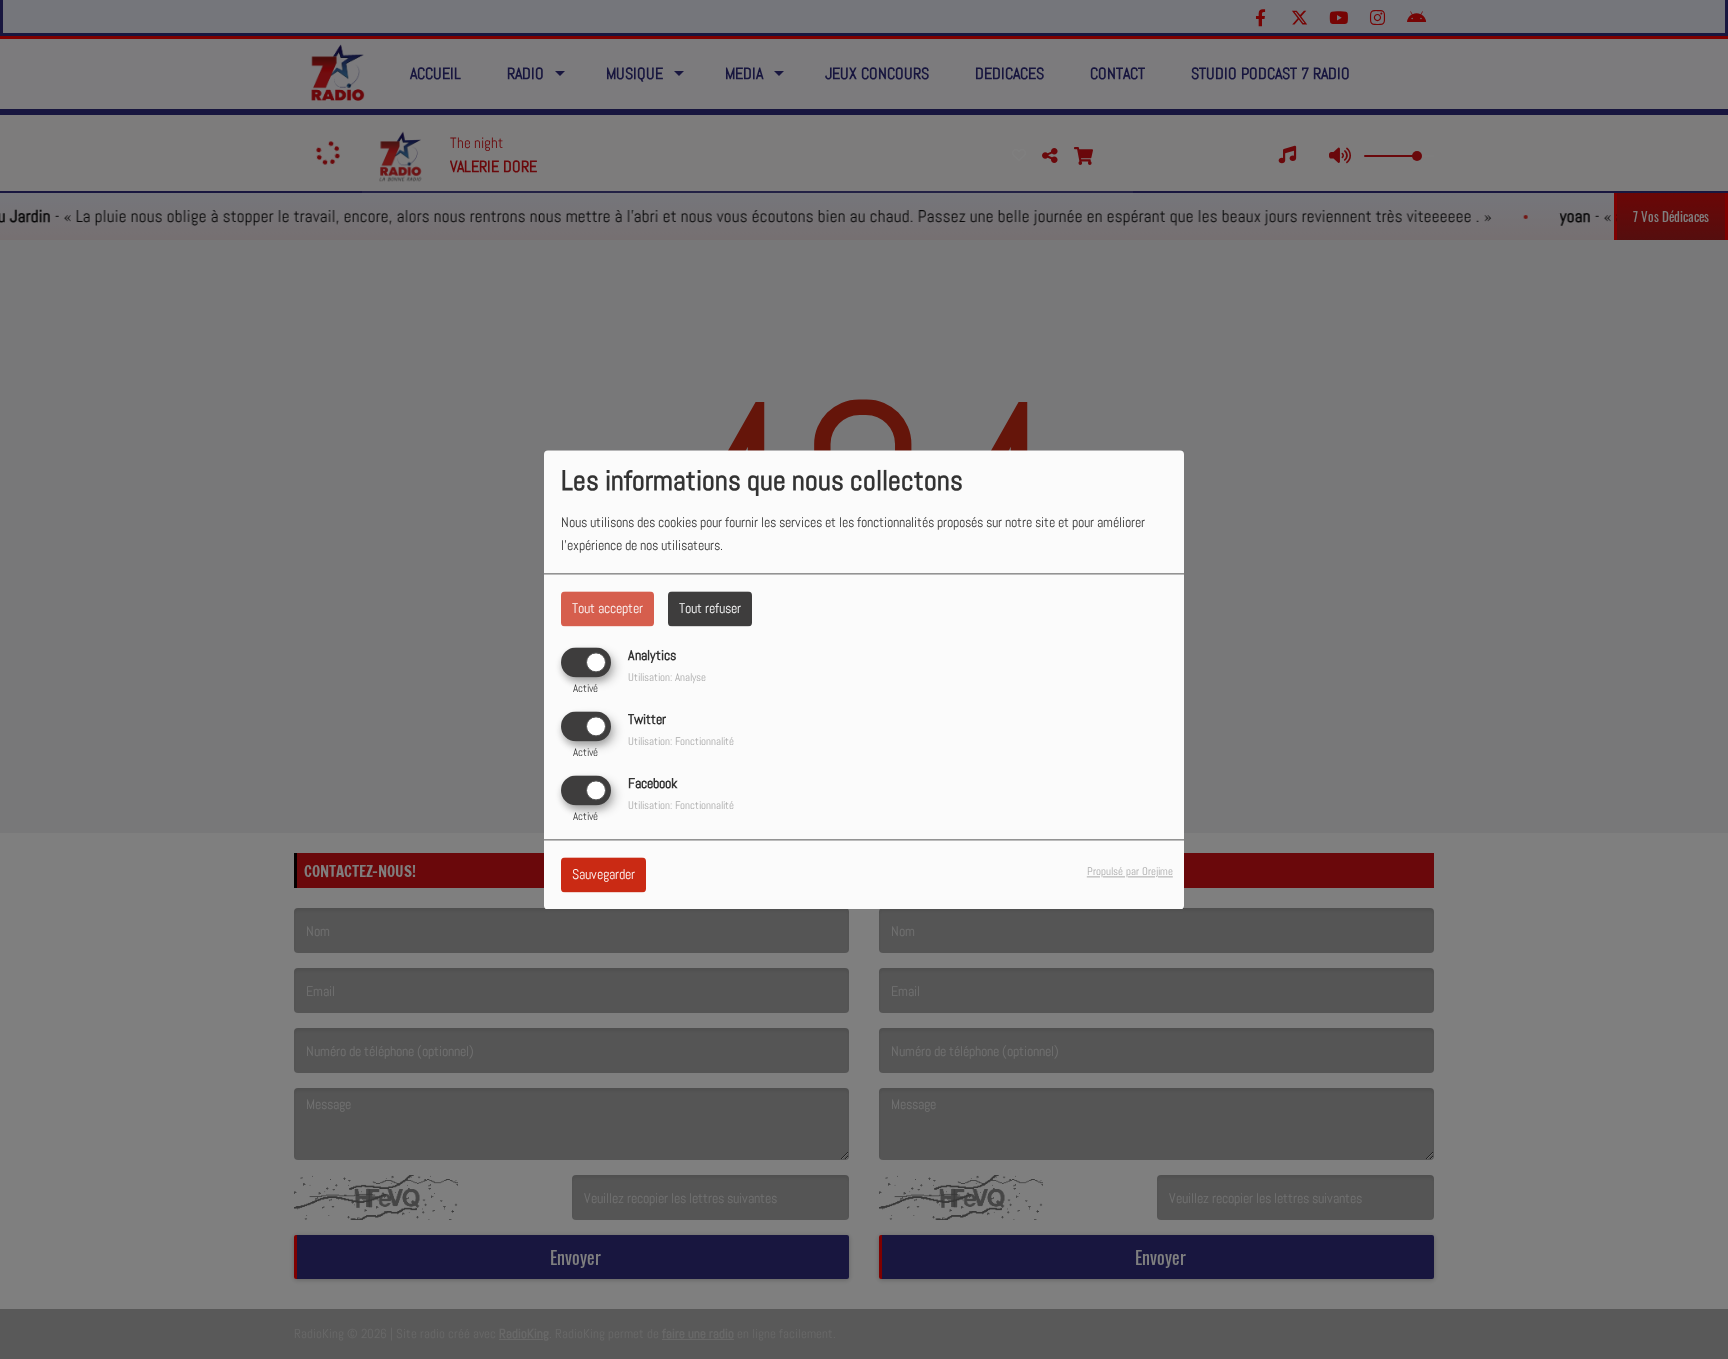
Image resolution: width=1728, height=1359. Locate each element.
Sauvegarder (603, 874)
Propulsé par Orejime (1130, 871)
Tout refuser (710, 608)
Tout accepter (607, 608)
